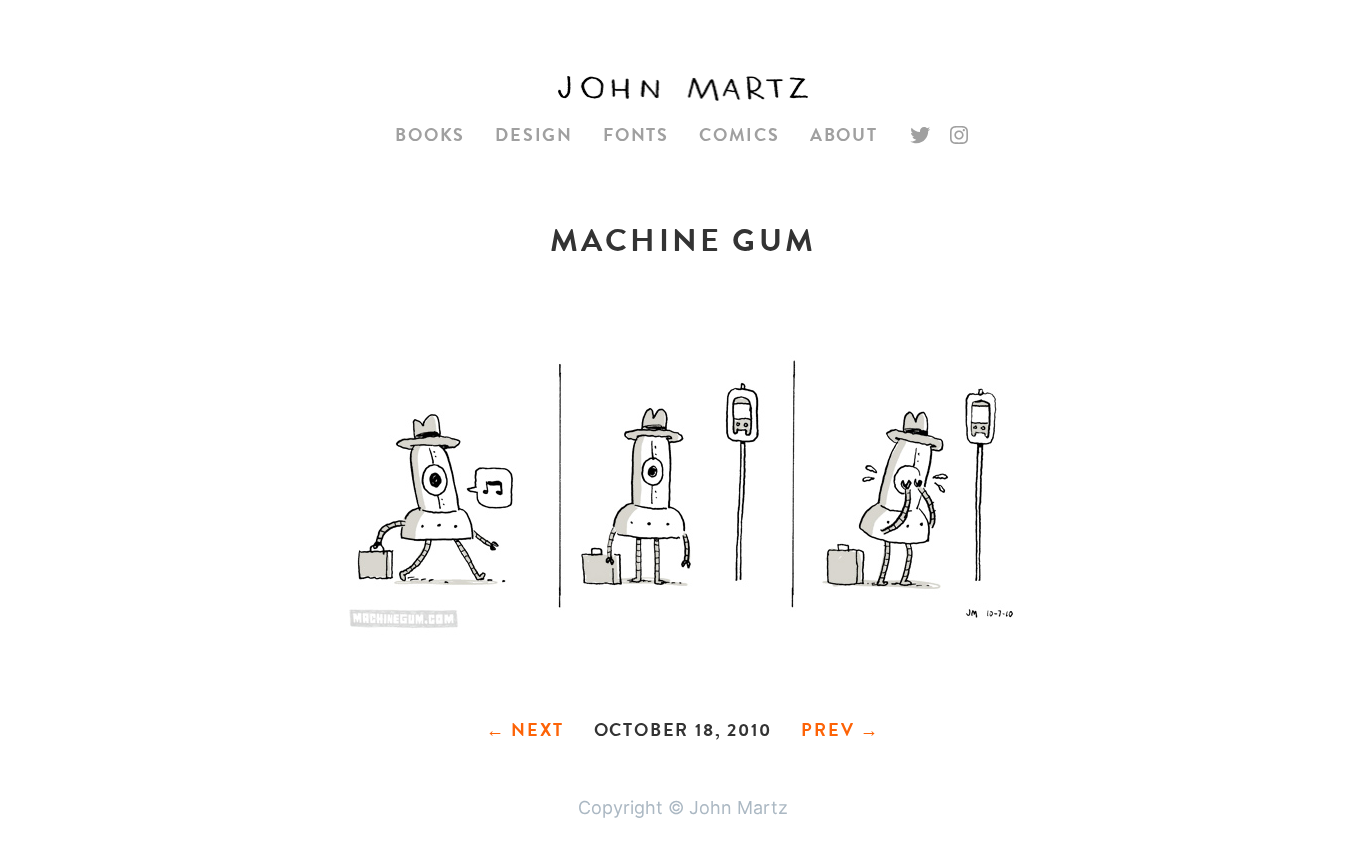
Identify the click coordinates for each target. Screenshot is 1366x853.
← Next (525, 729)
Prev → (840, 729)
